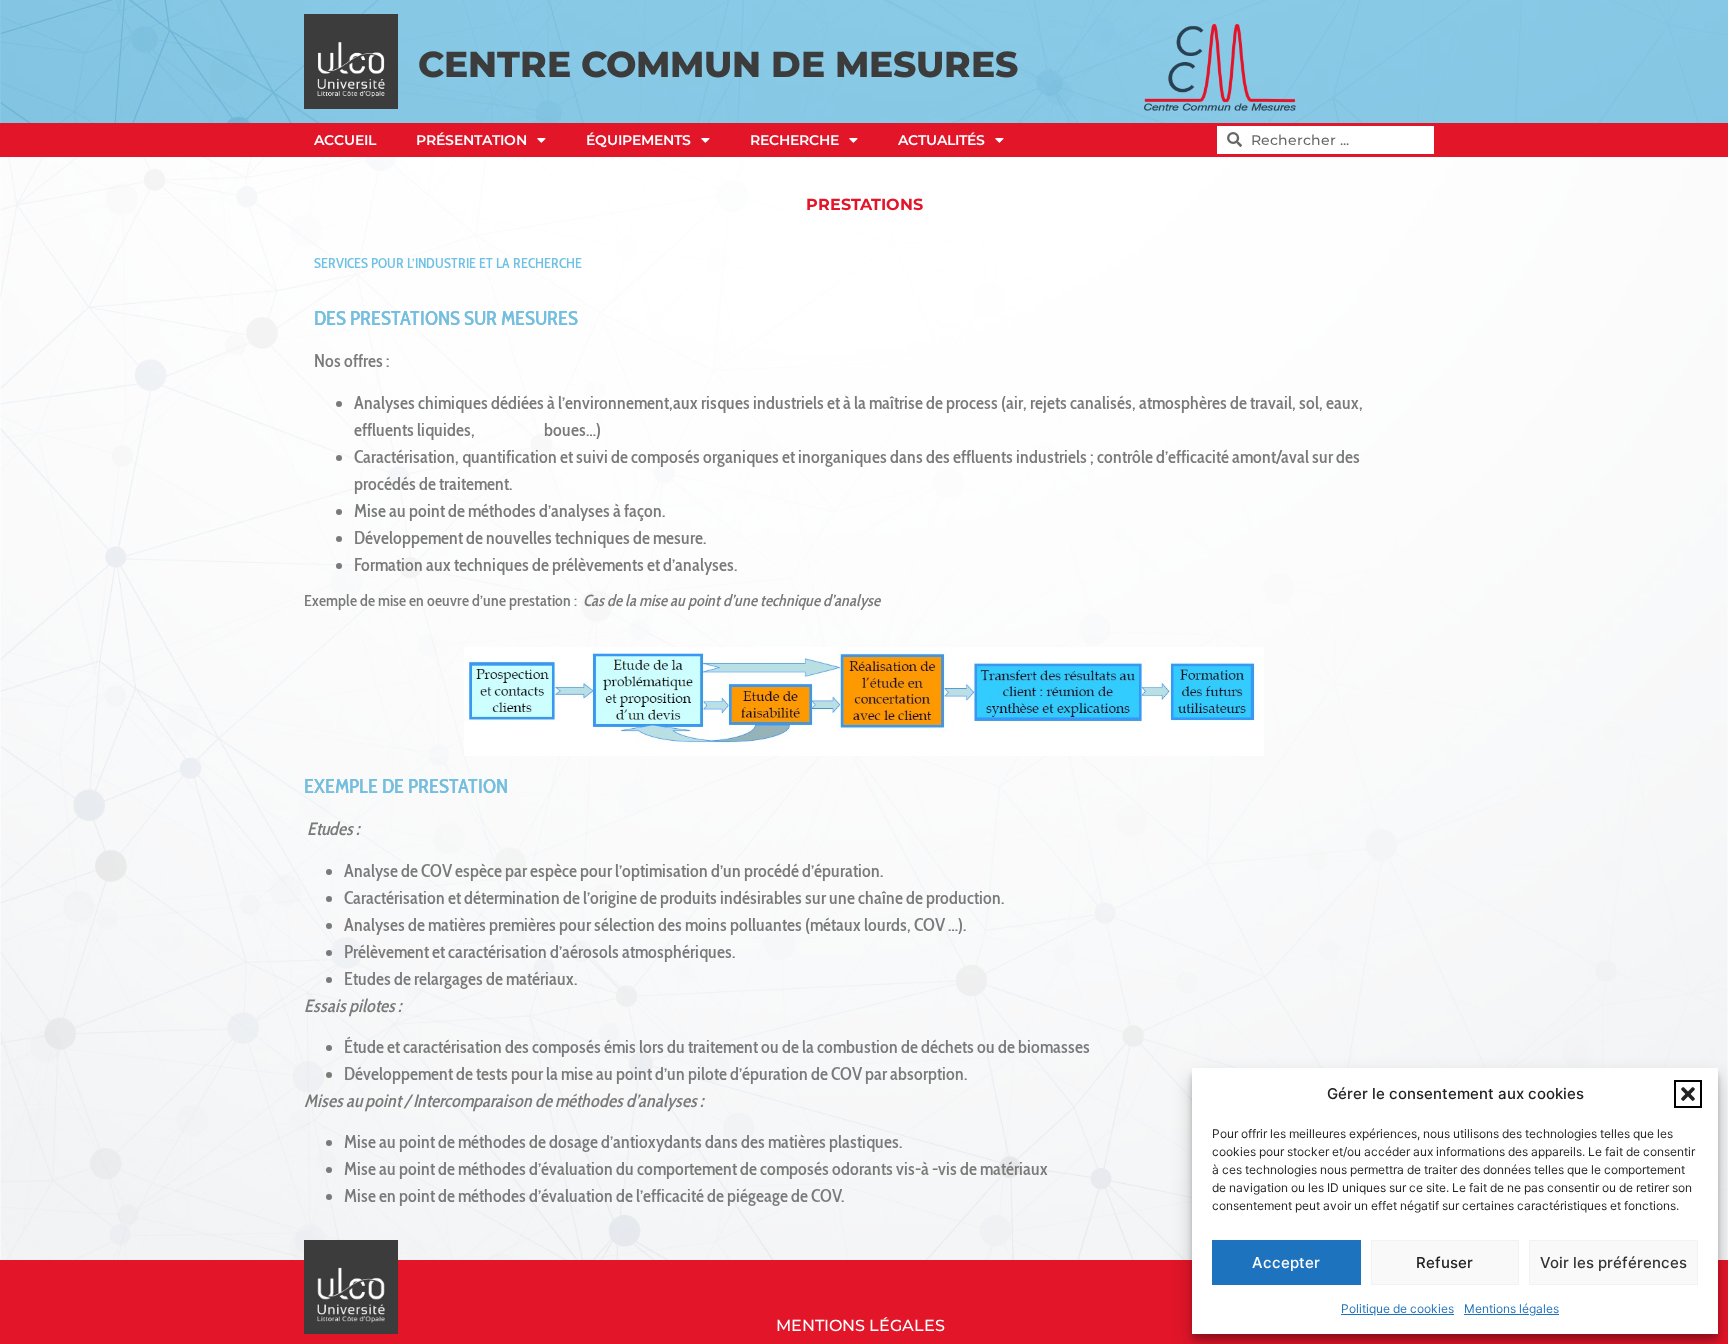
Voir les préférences (1613, 1262)
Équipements (638, 140)
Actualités (941, 140)
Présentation (471, 140)
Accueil (345, 140)
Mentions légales (1511, 1308)
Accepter (1286, 1262)
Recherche (794, 140)
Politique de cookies (1397, 1308)
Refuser (1444, 1262)
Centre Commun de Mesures (718, 64)
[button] (1688, 1094)
